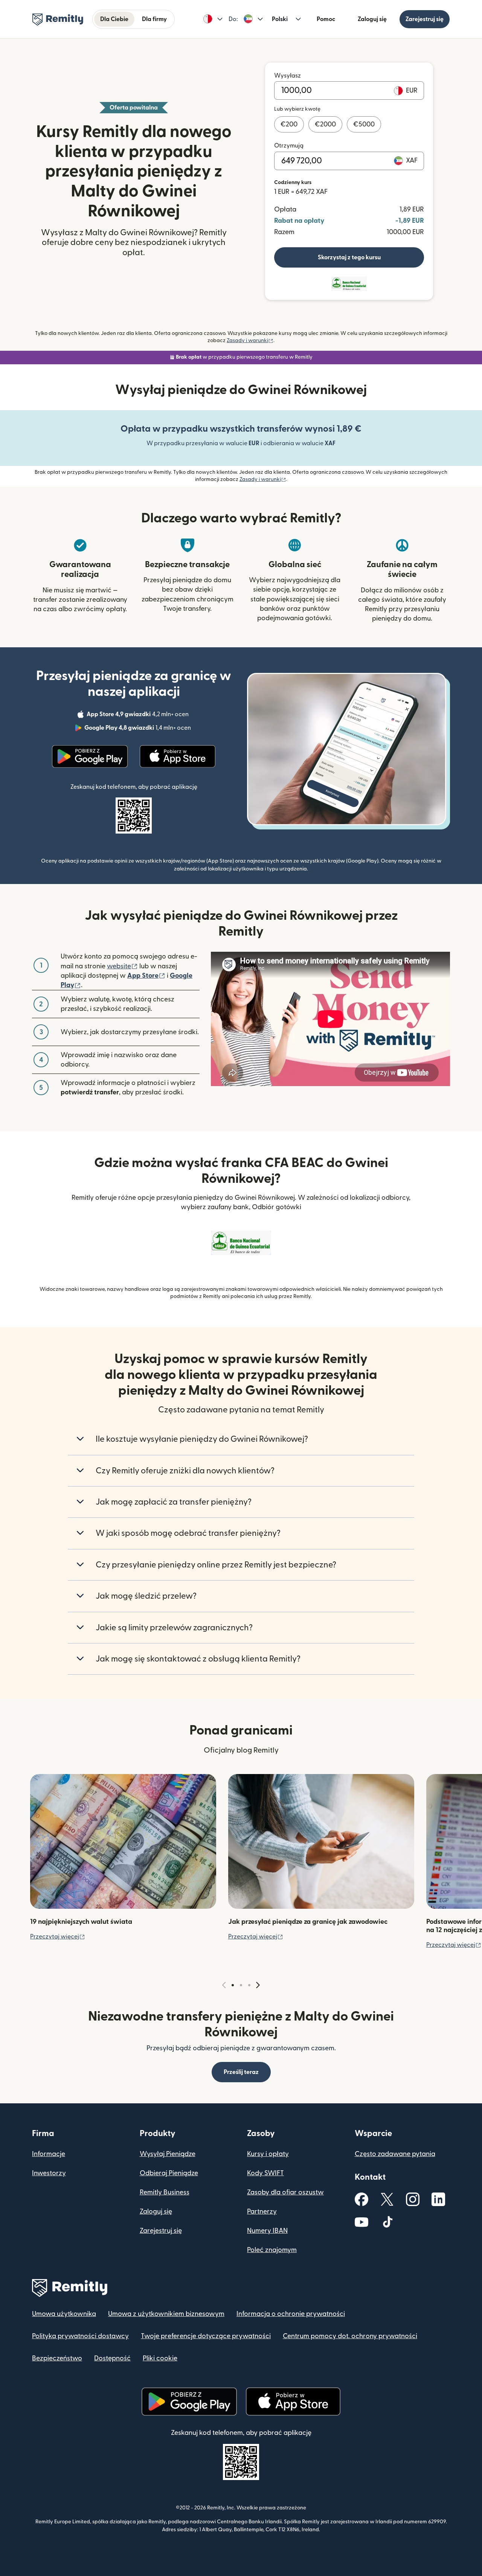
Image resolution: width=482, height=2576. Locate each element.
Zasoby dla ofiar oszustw (285, 2192)
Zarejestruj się (425, 19)
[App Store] (178, 756)
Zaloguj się (372, 19)
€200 (289, 124)
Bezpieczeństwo (57, 2358)
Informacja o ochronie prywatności (291, 2314)
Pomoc (326, 19)
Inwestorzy (49, 2173)
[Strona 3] (249, 1985)
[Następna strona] (258, 1985)
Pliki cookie (160, 2358)
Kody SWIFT (265, 2173)
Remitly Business (165, 2192)
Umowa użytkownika (64, 2314)
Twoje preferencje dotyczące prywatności (206, 2336)
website (122, 966)
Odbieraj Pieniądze (169, 2173)
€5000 (364, 124)
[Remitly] (58, 20)
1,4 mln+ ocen (138, 729)
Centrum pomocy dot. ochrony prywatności (350, 2336)
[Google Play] (90, 756)
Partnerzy (262, 2212)
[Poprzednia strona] (224, 1985)
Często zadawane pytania (395, 2154)
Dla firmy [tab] (154, 19)
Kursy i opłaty (268, 2154)
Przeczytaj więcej (58, 1937)
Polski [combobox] (280, 19)
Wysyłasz (288, 76)
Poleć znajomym (272, 2250)
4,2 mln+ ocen (138, 715)
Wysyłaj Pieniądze (168, 2154)
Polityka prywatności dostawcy (80, 2336)
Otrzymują (289, 146)
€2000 (325, 124)
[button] (213, 19)
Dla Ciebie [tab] (114, 19)
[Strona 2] (241, 1985)
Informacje (49, 2154)
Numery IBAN (267, 2231)
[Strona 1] (233, 1985)
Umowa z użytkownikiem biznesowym (166, 2314)
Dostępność (112, 2358)
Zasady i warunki (250, 341)
